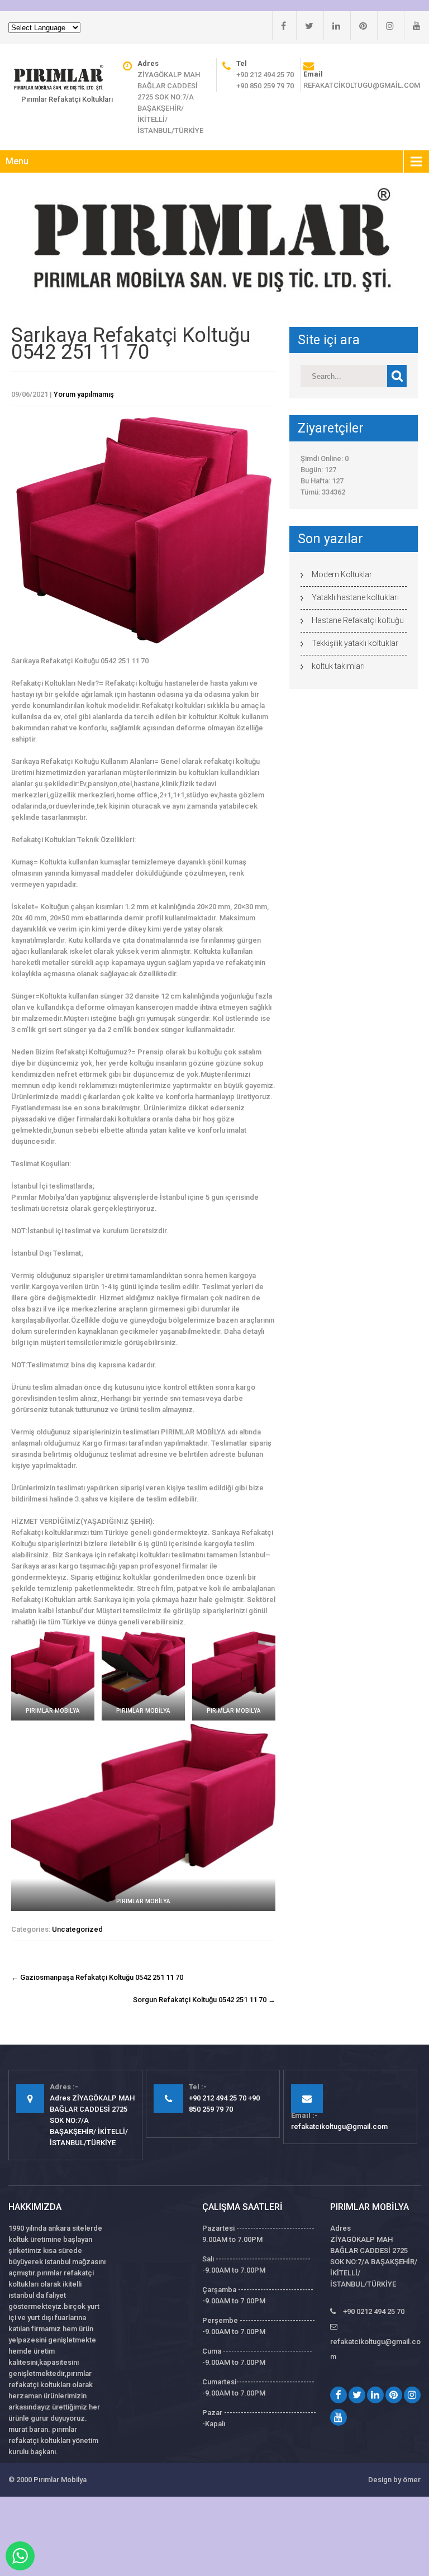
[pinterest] (359, 26)
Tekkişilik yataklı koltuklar (355, 643)
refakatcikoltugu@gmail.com (362, 85)
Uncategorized (77, 1929)
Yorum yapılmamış (84, 394)
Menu (17, 161)
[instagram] (385, 26)
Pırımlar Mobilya (60, 2480)
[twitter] (305, 26)
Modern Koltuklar (342, 574)
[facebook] (279, 26)
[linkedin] (332, 26)
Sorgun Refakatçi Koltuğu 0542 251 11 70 (204, 2000)
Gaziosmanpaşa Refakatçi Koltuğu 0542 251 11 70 (97, 1977)
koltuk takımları (338, 666)
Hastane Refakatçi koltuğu (358, 620)
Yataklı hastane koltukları (355, 597)
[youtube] (412, 26)
